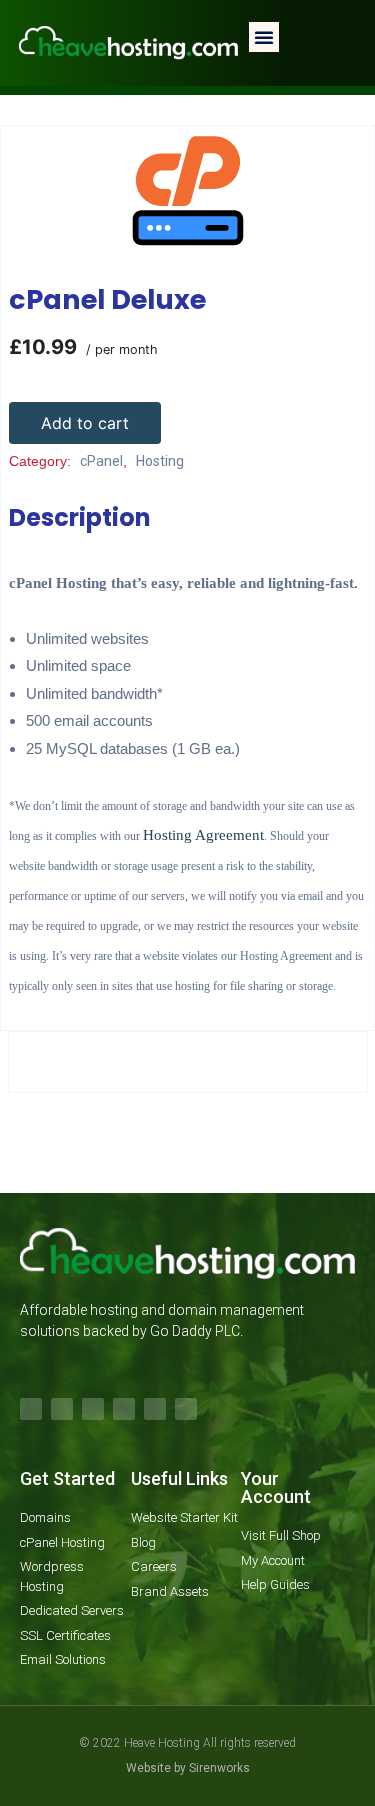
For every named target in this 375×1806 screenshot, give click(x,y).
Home (67, 112)
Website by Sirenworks (188, 1768)
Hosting (138, 112)
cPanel (212, 112)
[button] (264, 37)
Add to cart (85, 423)
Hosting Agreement (203, 835)
